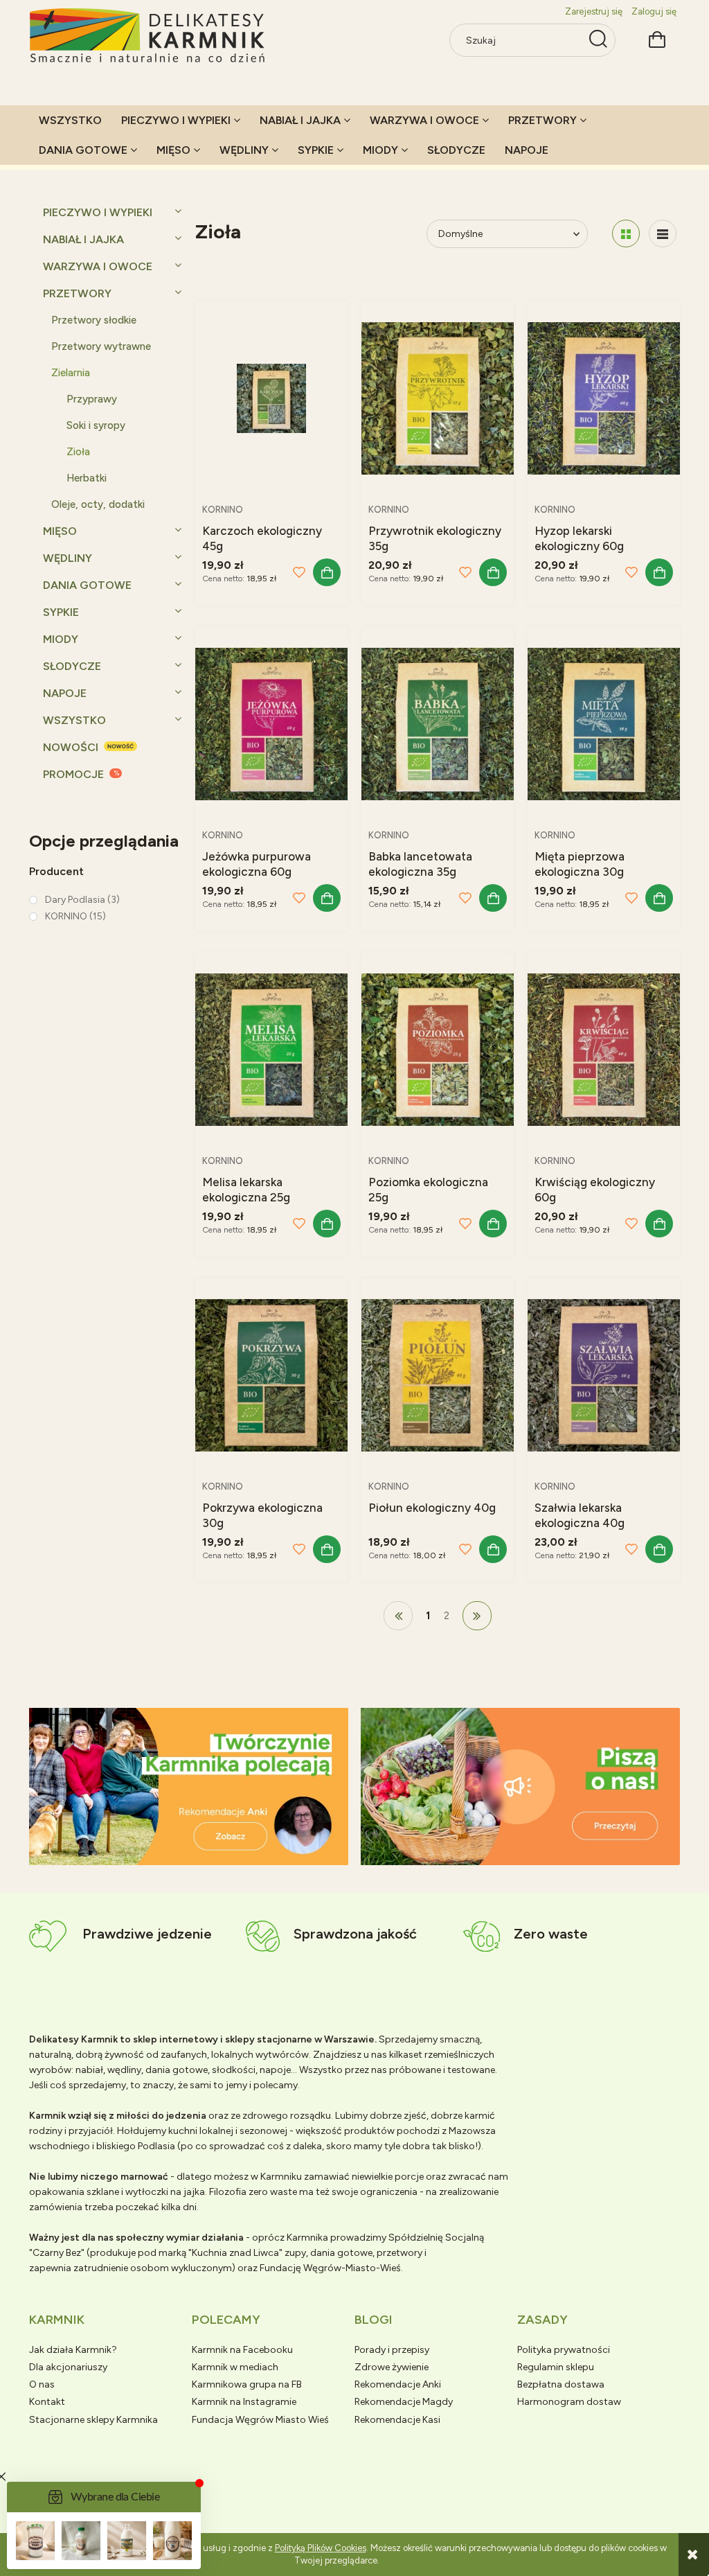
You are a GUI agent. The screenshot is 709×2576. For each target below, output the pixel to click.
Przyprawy (92, 399)
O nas (42, 2384)
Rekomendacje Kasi (397, 2420)
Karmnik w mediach (235, 2367)
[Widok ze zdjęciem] (626, 233)
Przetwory (77, 293)
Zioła (78, 452)
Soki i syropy (96, 425)
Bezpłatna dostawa (561, 2384)
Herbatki (87, 478)
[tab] (171, 1854)
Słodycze (72, 666)
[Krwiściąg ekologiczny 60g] (604, 1049)
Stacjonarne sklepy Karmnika (93, 2420)
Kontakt (47, 2402)
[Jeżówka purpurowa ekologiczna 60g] (271, 723)
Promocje (73, 774)
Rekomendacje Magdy (404, 2402)
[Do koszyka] (327, 572)
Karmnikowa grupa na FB (247, 2384)
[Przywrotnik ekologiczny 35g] (438, 397)
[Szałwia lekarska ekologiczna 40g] (604, 1374)
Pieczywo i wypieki (98, 212)
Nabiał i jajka (83, 239)
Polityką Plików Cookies (321, 2548)
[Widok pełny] (663, 233)
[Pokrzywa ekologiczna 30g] (271, 1374)
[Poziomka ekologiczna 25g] (438, 1049)
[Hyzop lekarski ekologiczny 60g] (604, 397)
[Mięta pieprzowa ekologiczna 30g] (604, 723)
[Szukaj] (598, 40)
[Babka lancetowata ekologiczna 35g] (438, 723)
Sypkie (61, 612)
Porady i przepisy (392, 2350)
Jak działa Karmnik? (73, 2350)
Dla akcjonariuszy (68, 2367)
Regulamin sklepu (556, 2367)
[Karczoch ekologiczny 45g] (271, 397)
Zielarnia (71, 373)
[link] (74, 900)
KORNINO (223, 510)
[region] (189, 1787)
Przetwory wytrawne (101, 346)
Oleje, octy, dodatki (98, 504)
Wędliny (68, 558)
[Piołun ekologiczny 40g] (438, 1374)
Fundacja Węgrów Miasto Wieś (260, 2420)
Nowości (71, 747)
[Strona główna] (148, 36)
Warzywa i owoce (98, 266)
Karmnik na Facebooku (242, 2350)
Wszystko (74, 720)
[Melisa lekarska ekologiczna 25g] (271, 1049)
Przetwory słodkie (94, 320)
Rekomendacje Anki (398, 2384)
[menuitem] (70, 120)
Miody (61, 639)
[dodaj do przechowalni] (299, 572)
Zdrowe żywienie (392, 2367)
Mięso (60, 531)
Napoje (65, 693)
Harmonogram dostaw (569, 2402)
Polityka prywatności (564, 2350)
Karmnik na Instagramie (244, 2402)
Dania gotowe (87, 585)
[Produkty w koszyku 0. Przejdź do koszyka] (657, 38)
